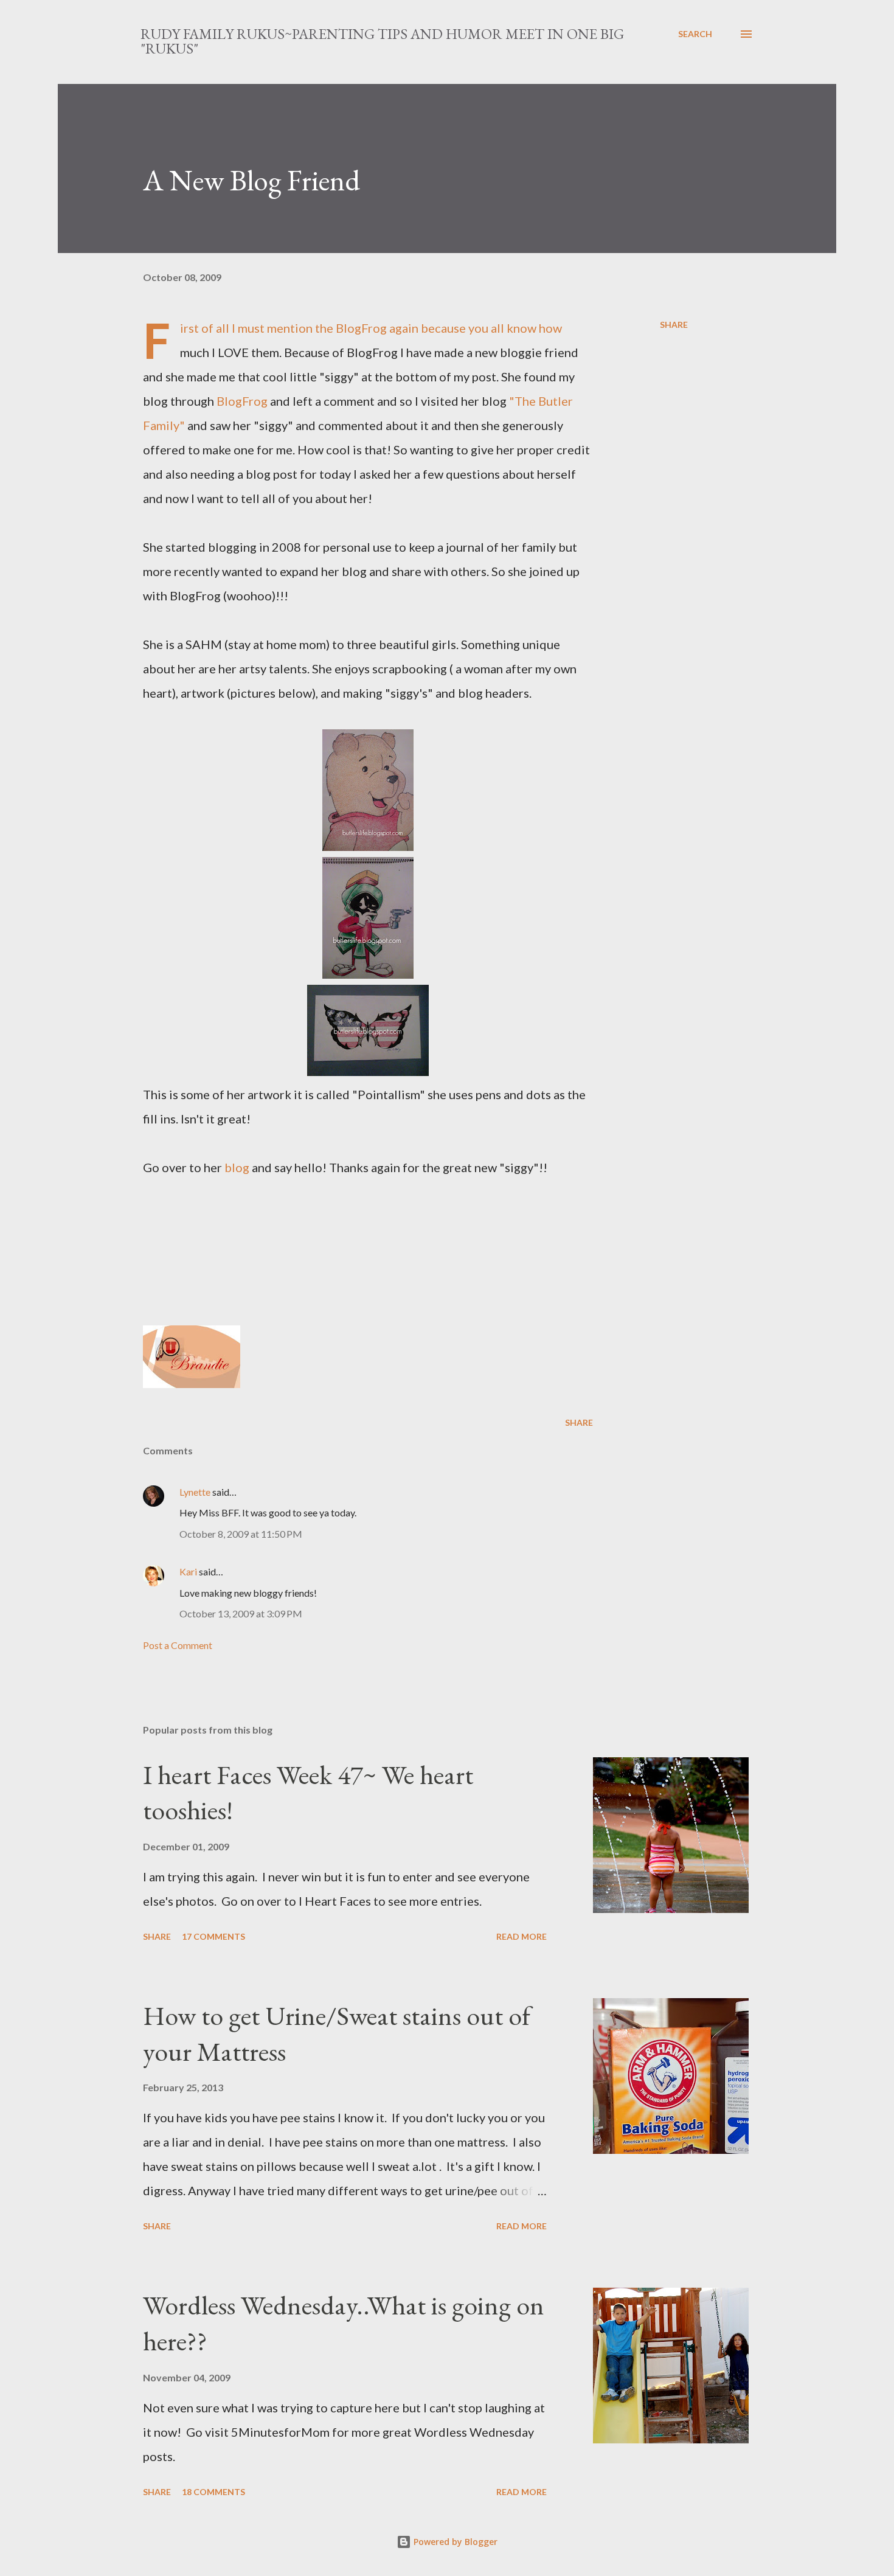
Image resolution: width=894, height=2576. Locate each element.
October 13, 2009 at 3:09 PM (241, 1613)
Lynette (195, 1492)
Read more (521, 1936)
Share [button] (674, 325)
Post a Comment (178, 1645)
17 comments (213, 1936)
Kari (188, 1571)
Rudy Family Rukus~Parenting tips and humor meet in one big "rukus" (382, 41)
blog (238, 1167)
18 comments (213, 2492)
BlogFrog (361, 328)
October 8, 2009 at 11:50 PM (241, 1534)
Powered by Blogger (454, 2542)
